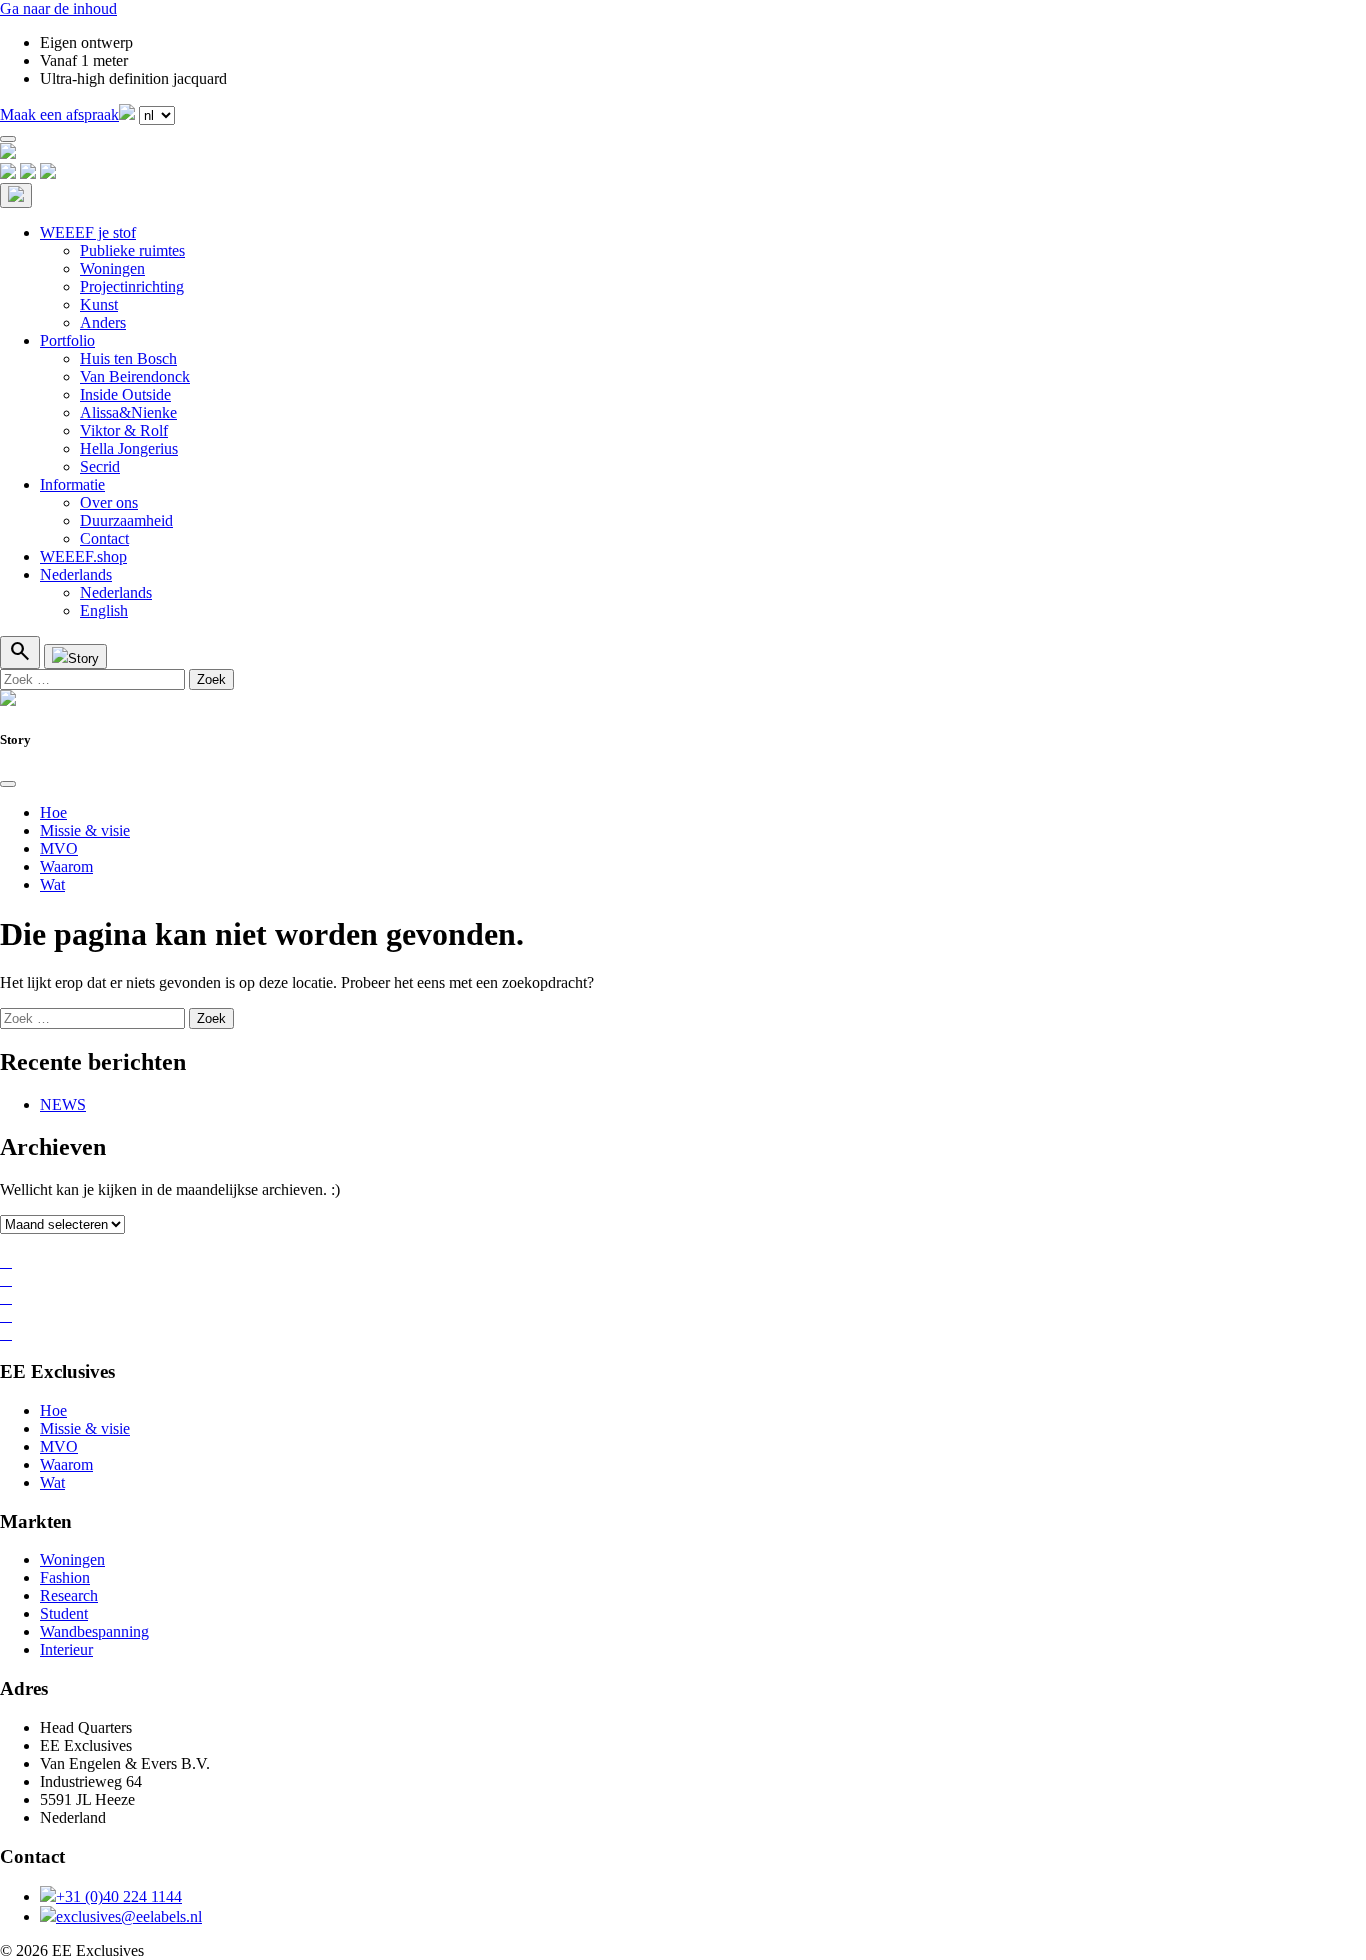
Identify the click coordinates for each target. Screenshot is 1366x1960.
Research (69, 1595)
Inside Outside (125, 394)
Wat (52, 884)
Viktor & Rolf (124, 430)
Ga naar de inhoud (58, 8)
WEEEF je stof (88, 232)
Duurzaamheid (126, 520)
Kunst (99, 304)
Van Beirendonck (135, 376)
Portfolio (67, 340)
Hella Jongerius (129, 448)
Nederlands (76, 574)
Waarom (66, 866)
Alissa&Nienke (128, 412)
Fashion (65, 1577)
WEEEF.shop (83, 556)
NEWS (63, 1104)
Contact (104, 538)
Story (83, 658)
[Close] (8, 784)
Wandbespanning (94, 1631)
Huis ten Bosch (128, 358)
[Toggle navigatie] (8, 139)
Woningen (112, 268)
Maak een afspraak (59, 114)
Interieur (66, 1649)
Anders (103, 322)
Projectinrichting (132, 286)
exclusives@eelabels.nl (129, 1916)
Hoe (53, 812)
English (104, 610)
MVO (59, 848)
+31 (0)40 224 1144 (119, 1896)
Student (64, 1613)
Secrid (100, 466)
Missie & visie (85, 830)
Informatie (72, 484)
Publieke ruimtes (132, 250)
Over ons (109, 502)
